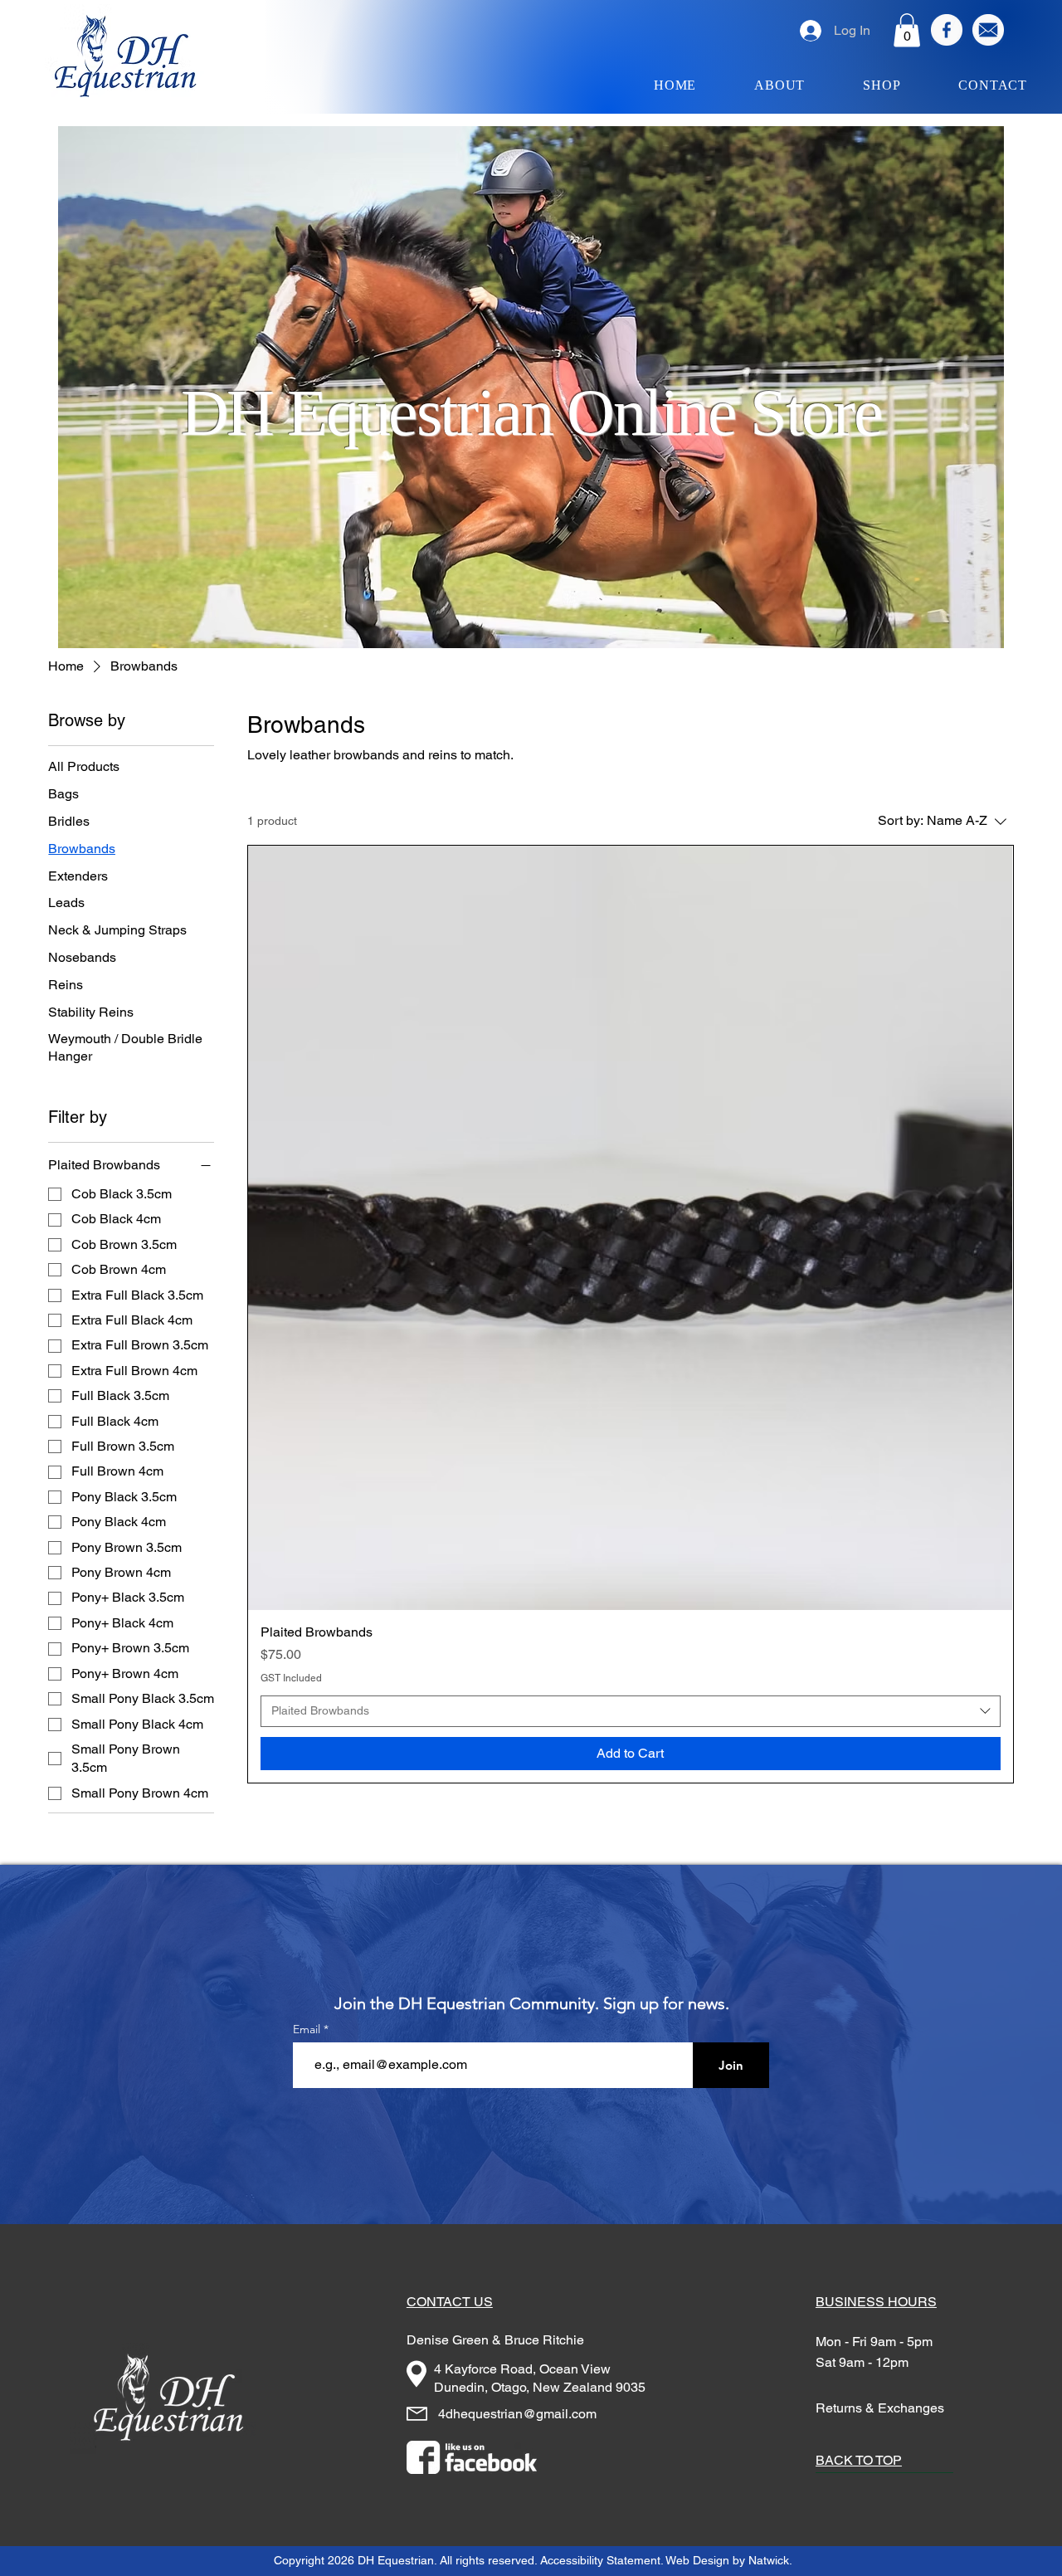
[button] (907, 30)
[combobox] (630, 1711)
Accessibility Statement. (602, 2560)
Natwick (769, 2560)
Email (308, 2029)
